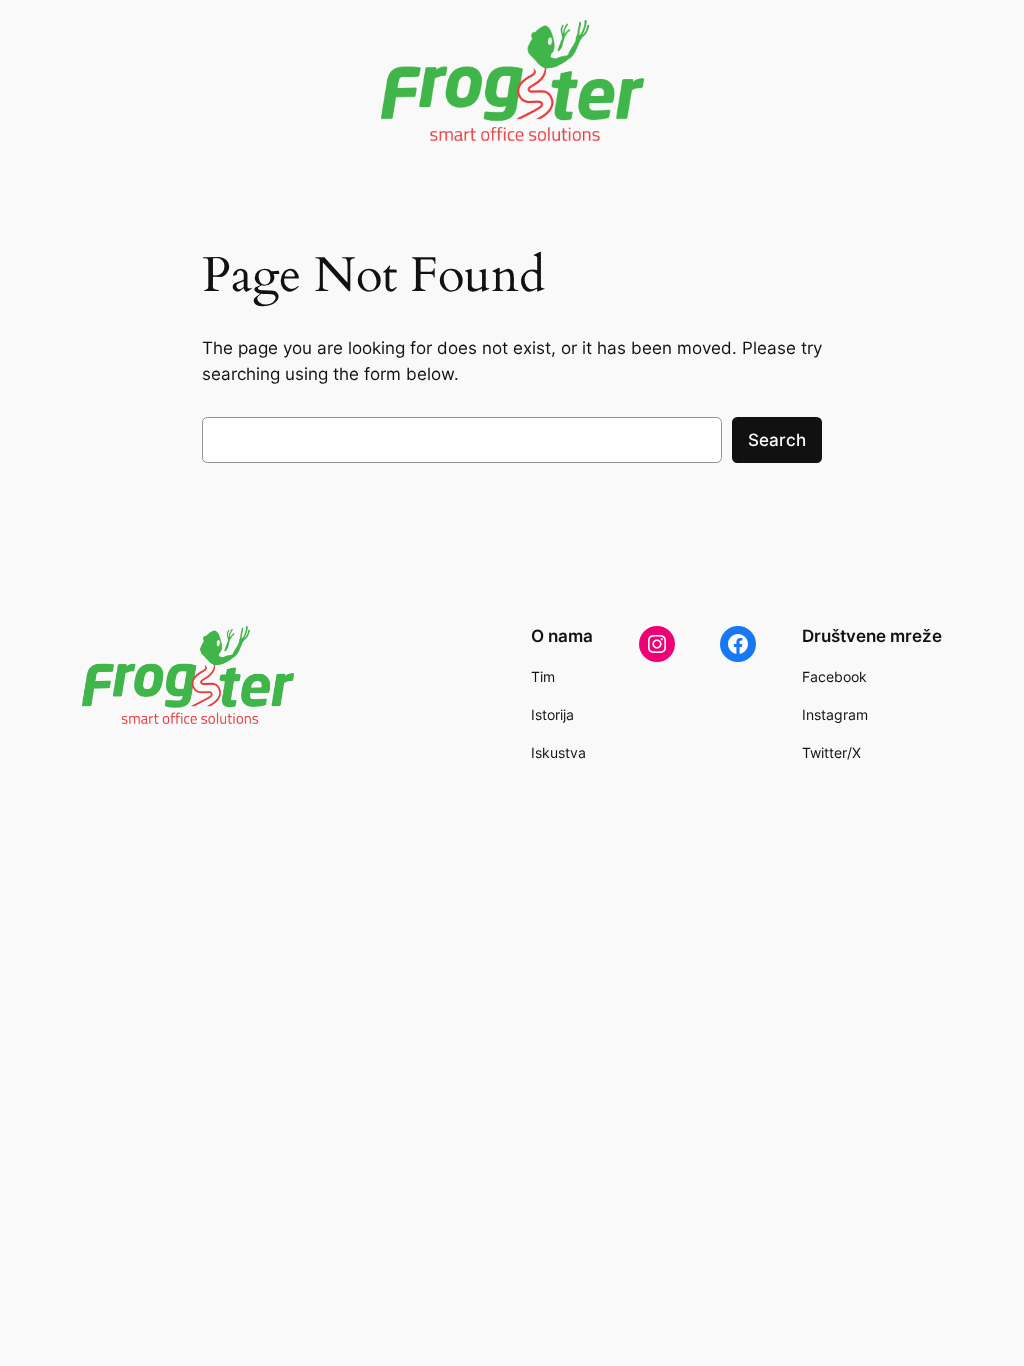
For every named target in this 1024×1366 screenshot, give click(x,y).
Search (777, 440)
